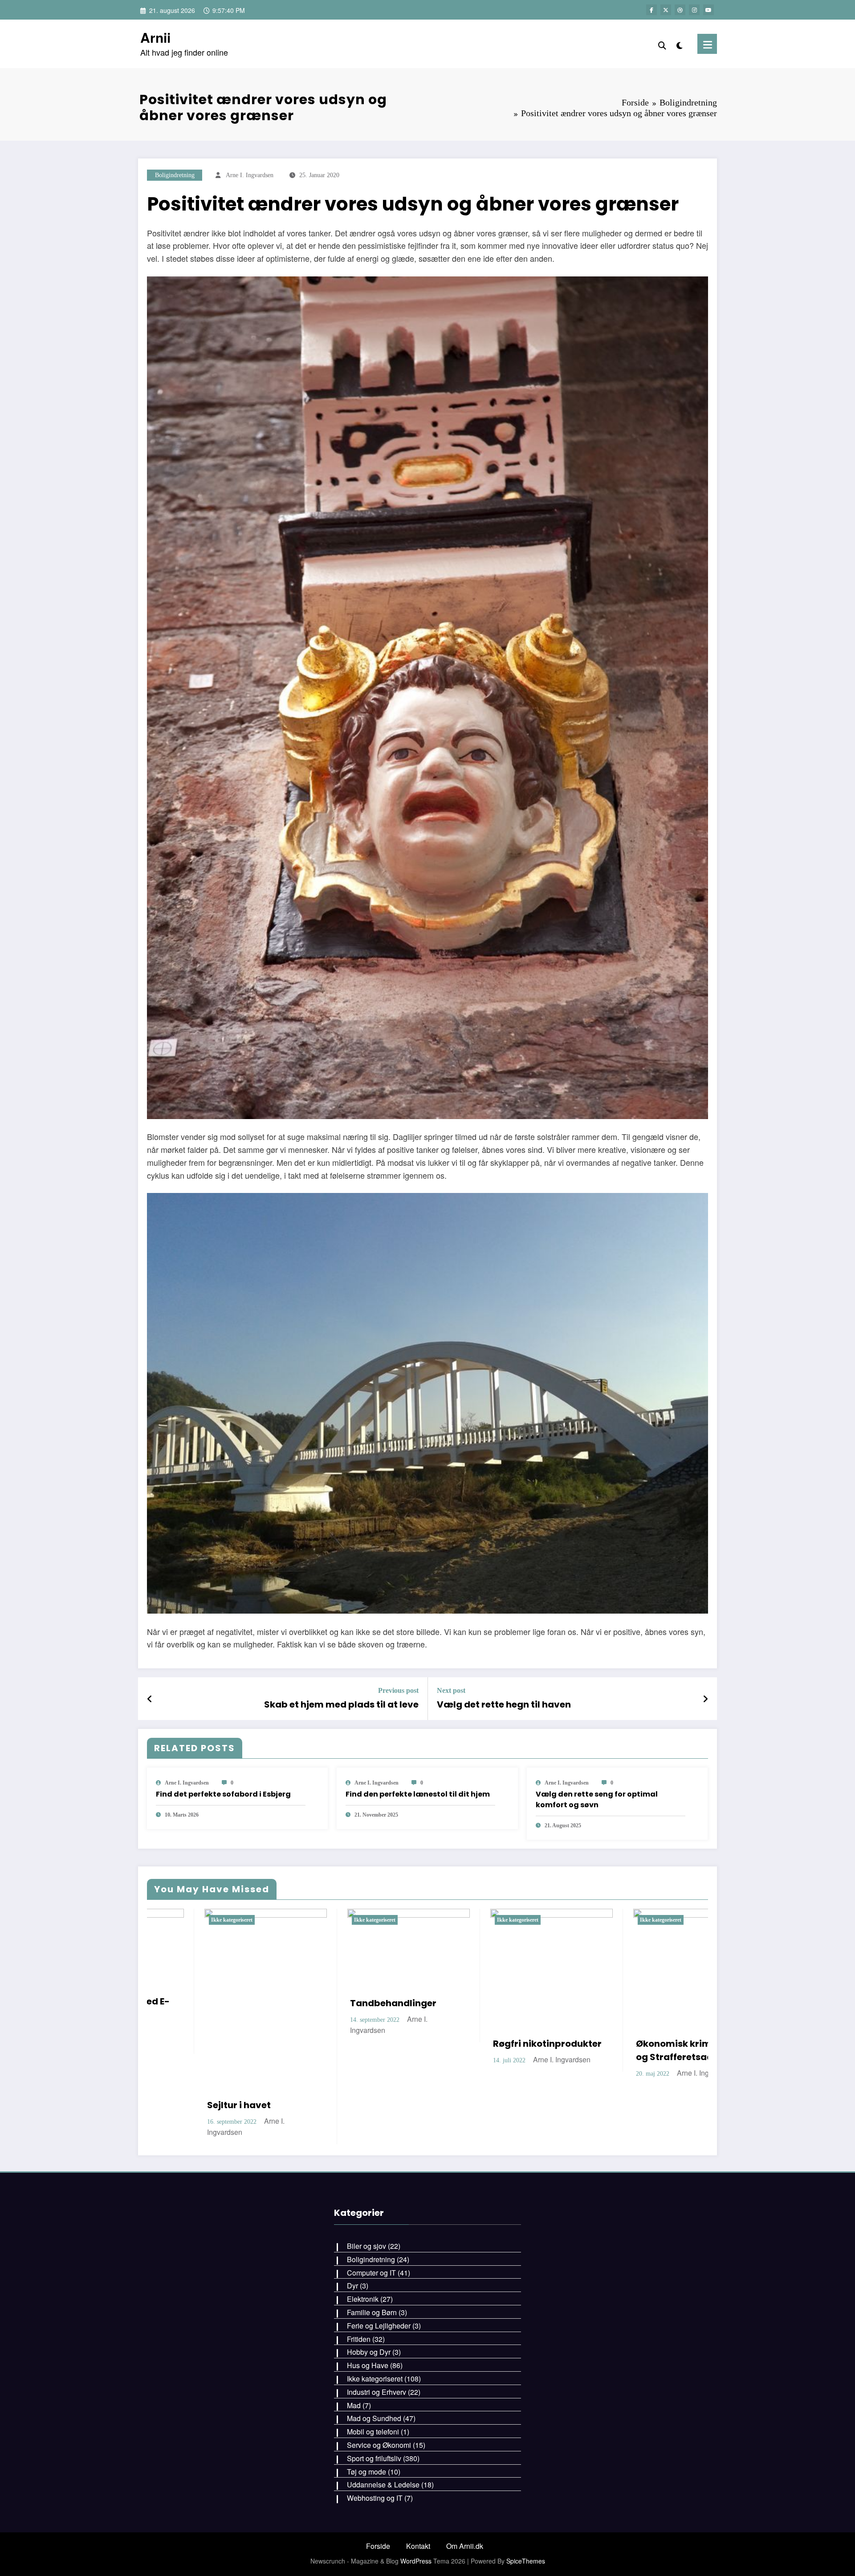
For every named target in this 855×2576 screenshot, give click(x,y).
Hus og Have (368, 2325)
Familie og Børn (372, 2272)
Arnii (155, 37)
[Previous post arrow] (150, 1699)
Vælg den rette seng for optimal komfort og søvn (597, 1799)
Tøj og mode (366, 2431)
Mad (354, 2365)
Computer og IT (371, 2232)
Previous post (398, 1690)
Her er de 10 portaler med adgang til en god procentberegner (395, 2052)
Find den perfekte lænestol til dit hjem (418, 1794)
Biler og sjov (366, 2206)
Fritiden (359, 2298)
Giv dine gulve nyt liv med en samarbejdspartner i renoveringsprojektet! (675, 2020)
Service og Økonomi (379, 2405)
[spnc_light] (680, 44)
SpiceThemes (526, 2521)
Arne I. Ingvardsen (250, 175)
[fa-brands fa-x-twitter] (666, 10)
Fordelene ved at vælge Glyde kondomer (535, 2045)
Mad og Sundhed (374, 2378)
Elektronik (363, 2259)
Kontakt (418, 2505)
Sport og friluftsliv (374, 2418)
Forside (378, 2505)
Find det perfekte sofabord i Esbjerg (223, 1794)
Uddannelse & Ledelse (383, 2444)
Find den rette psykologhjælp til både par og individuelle (249, 2052)
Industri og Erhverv (377, 2352)
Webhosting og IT (375, 2458)
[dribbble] (680, 10)
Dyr (352, 2245)
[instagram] (694, 10)
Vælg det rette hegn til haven (504, 1704)
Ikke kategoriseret (221, 1920)
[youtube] (708, 10)
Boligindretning (175, 175)
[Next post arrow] (705, 1699)
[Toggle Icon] (707, 44)
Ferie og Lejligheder (379, 2286)
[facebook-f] (651, 10)
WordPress (416, 2521)
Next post (451, 1690)
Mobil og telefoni (373, 2391)
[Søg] (662, 44)
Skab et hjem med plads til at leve (341, 1704)
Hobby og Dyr (369, 2312)
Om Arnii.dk (465, 2505)
